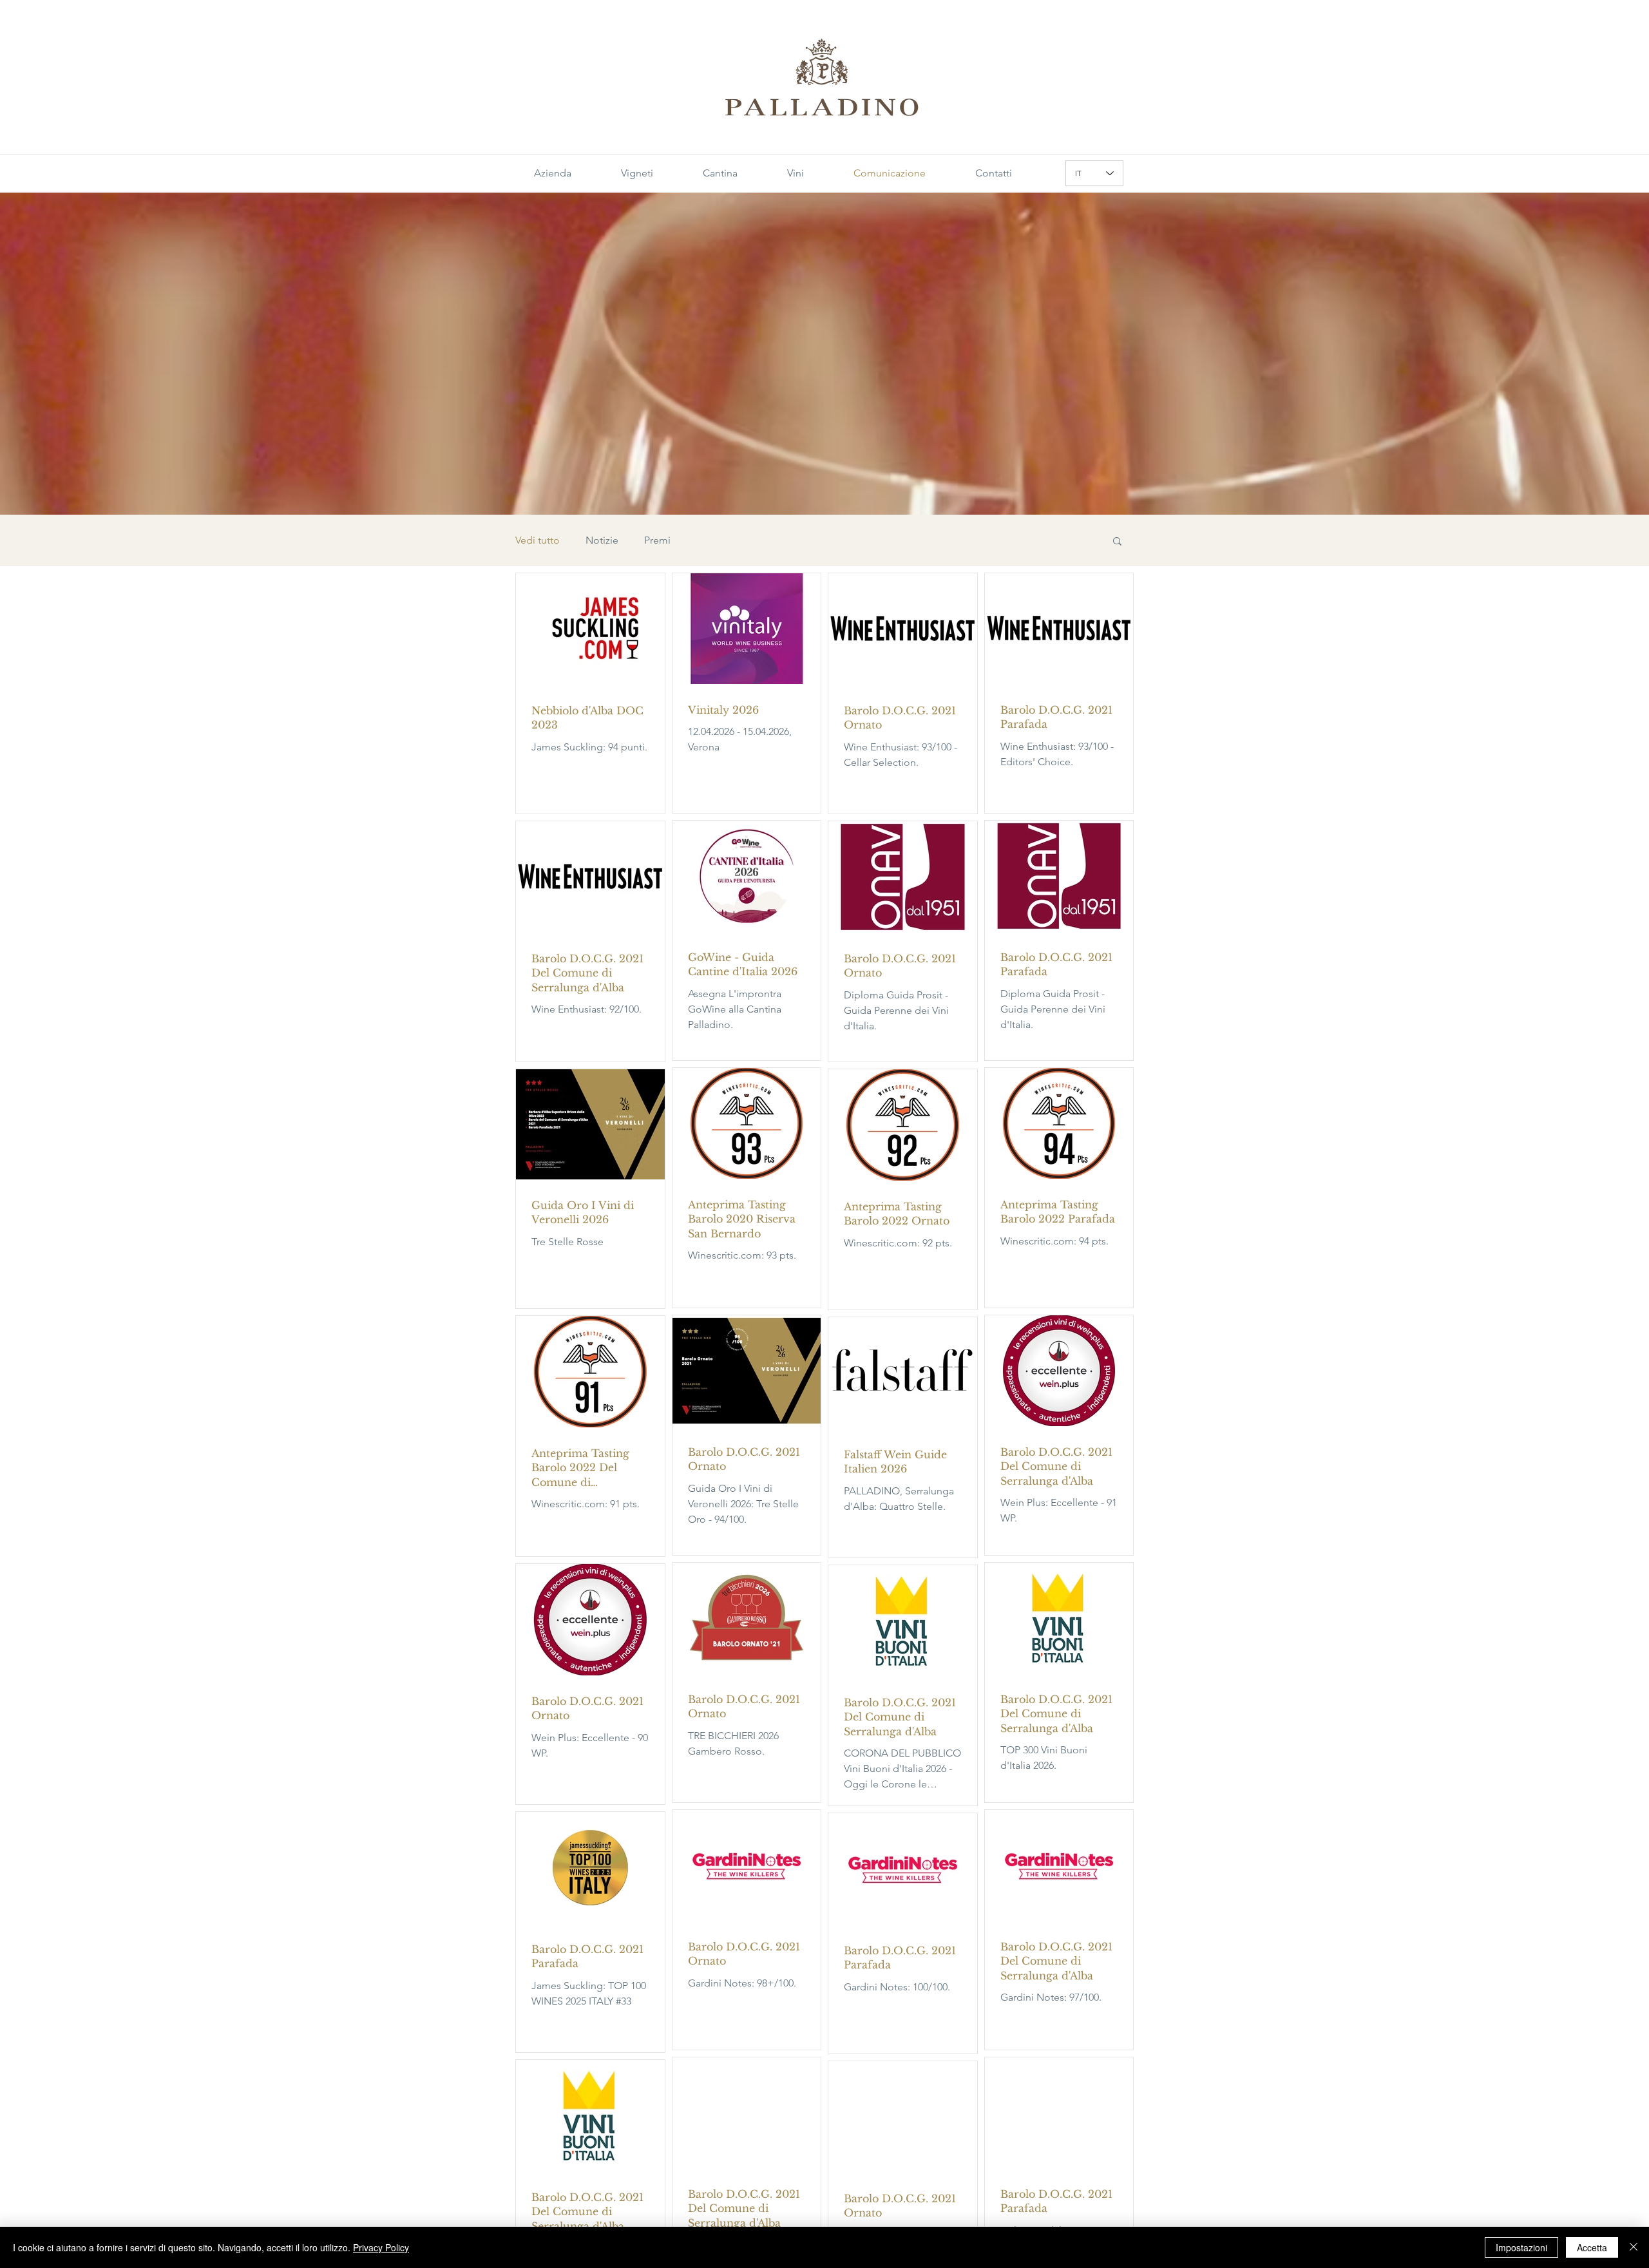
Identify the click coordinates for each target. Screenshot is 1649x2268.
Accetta (1592, 2247)
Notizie (602, 540)
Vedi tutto (538, 540)
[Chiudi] (1634, 2247)
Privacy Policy (381, 2247)
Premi (657, 540)
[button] (1117, 542)
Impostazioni (1521, 2247)
